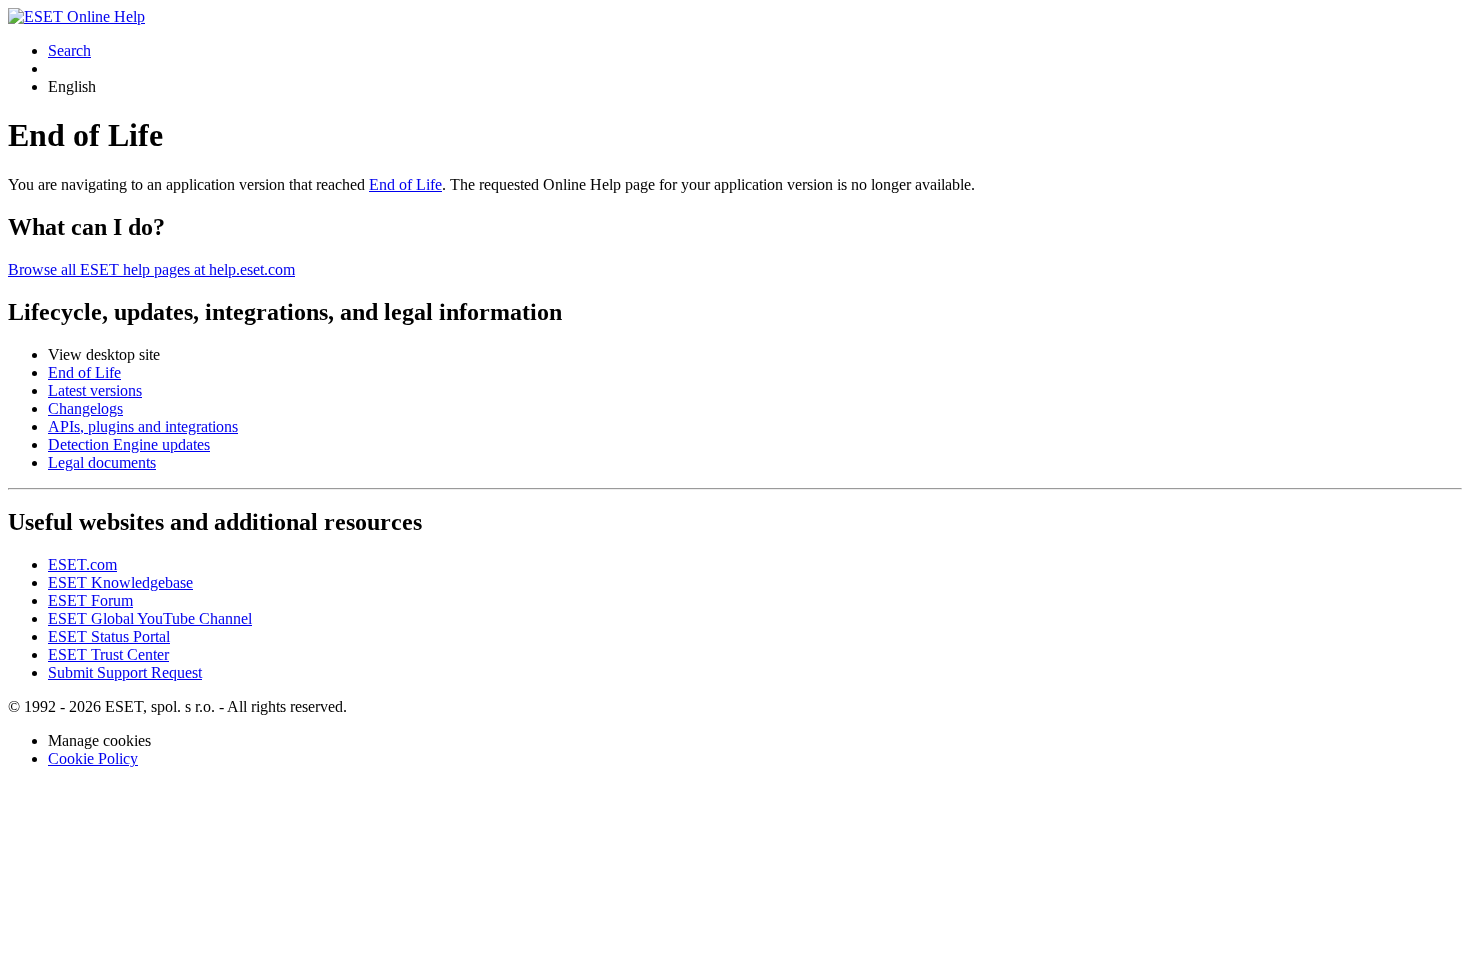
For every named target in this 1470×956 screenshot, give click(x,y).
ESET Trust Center (108, 654)
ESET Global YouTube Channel (150, 618)
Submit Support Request (125, 672)
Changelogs (85, 408)
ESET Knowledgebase (120, 582)
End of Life (405, 184)
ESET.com (82, 564)
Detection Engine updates (129, 444)
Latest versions (95, 390)
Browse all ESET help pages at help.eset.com (151, 269)
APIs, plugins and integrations (143, 426)
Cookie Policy (93, 758)
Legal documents (102, 462)
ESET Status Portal (109, 636)
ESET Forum (90, 600)
